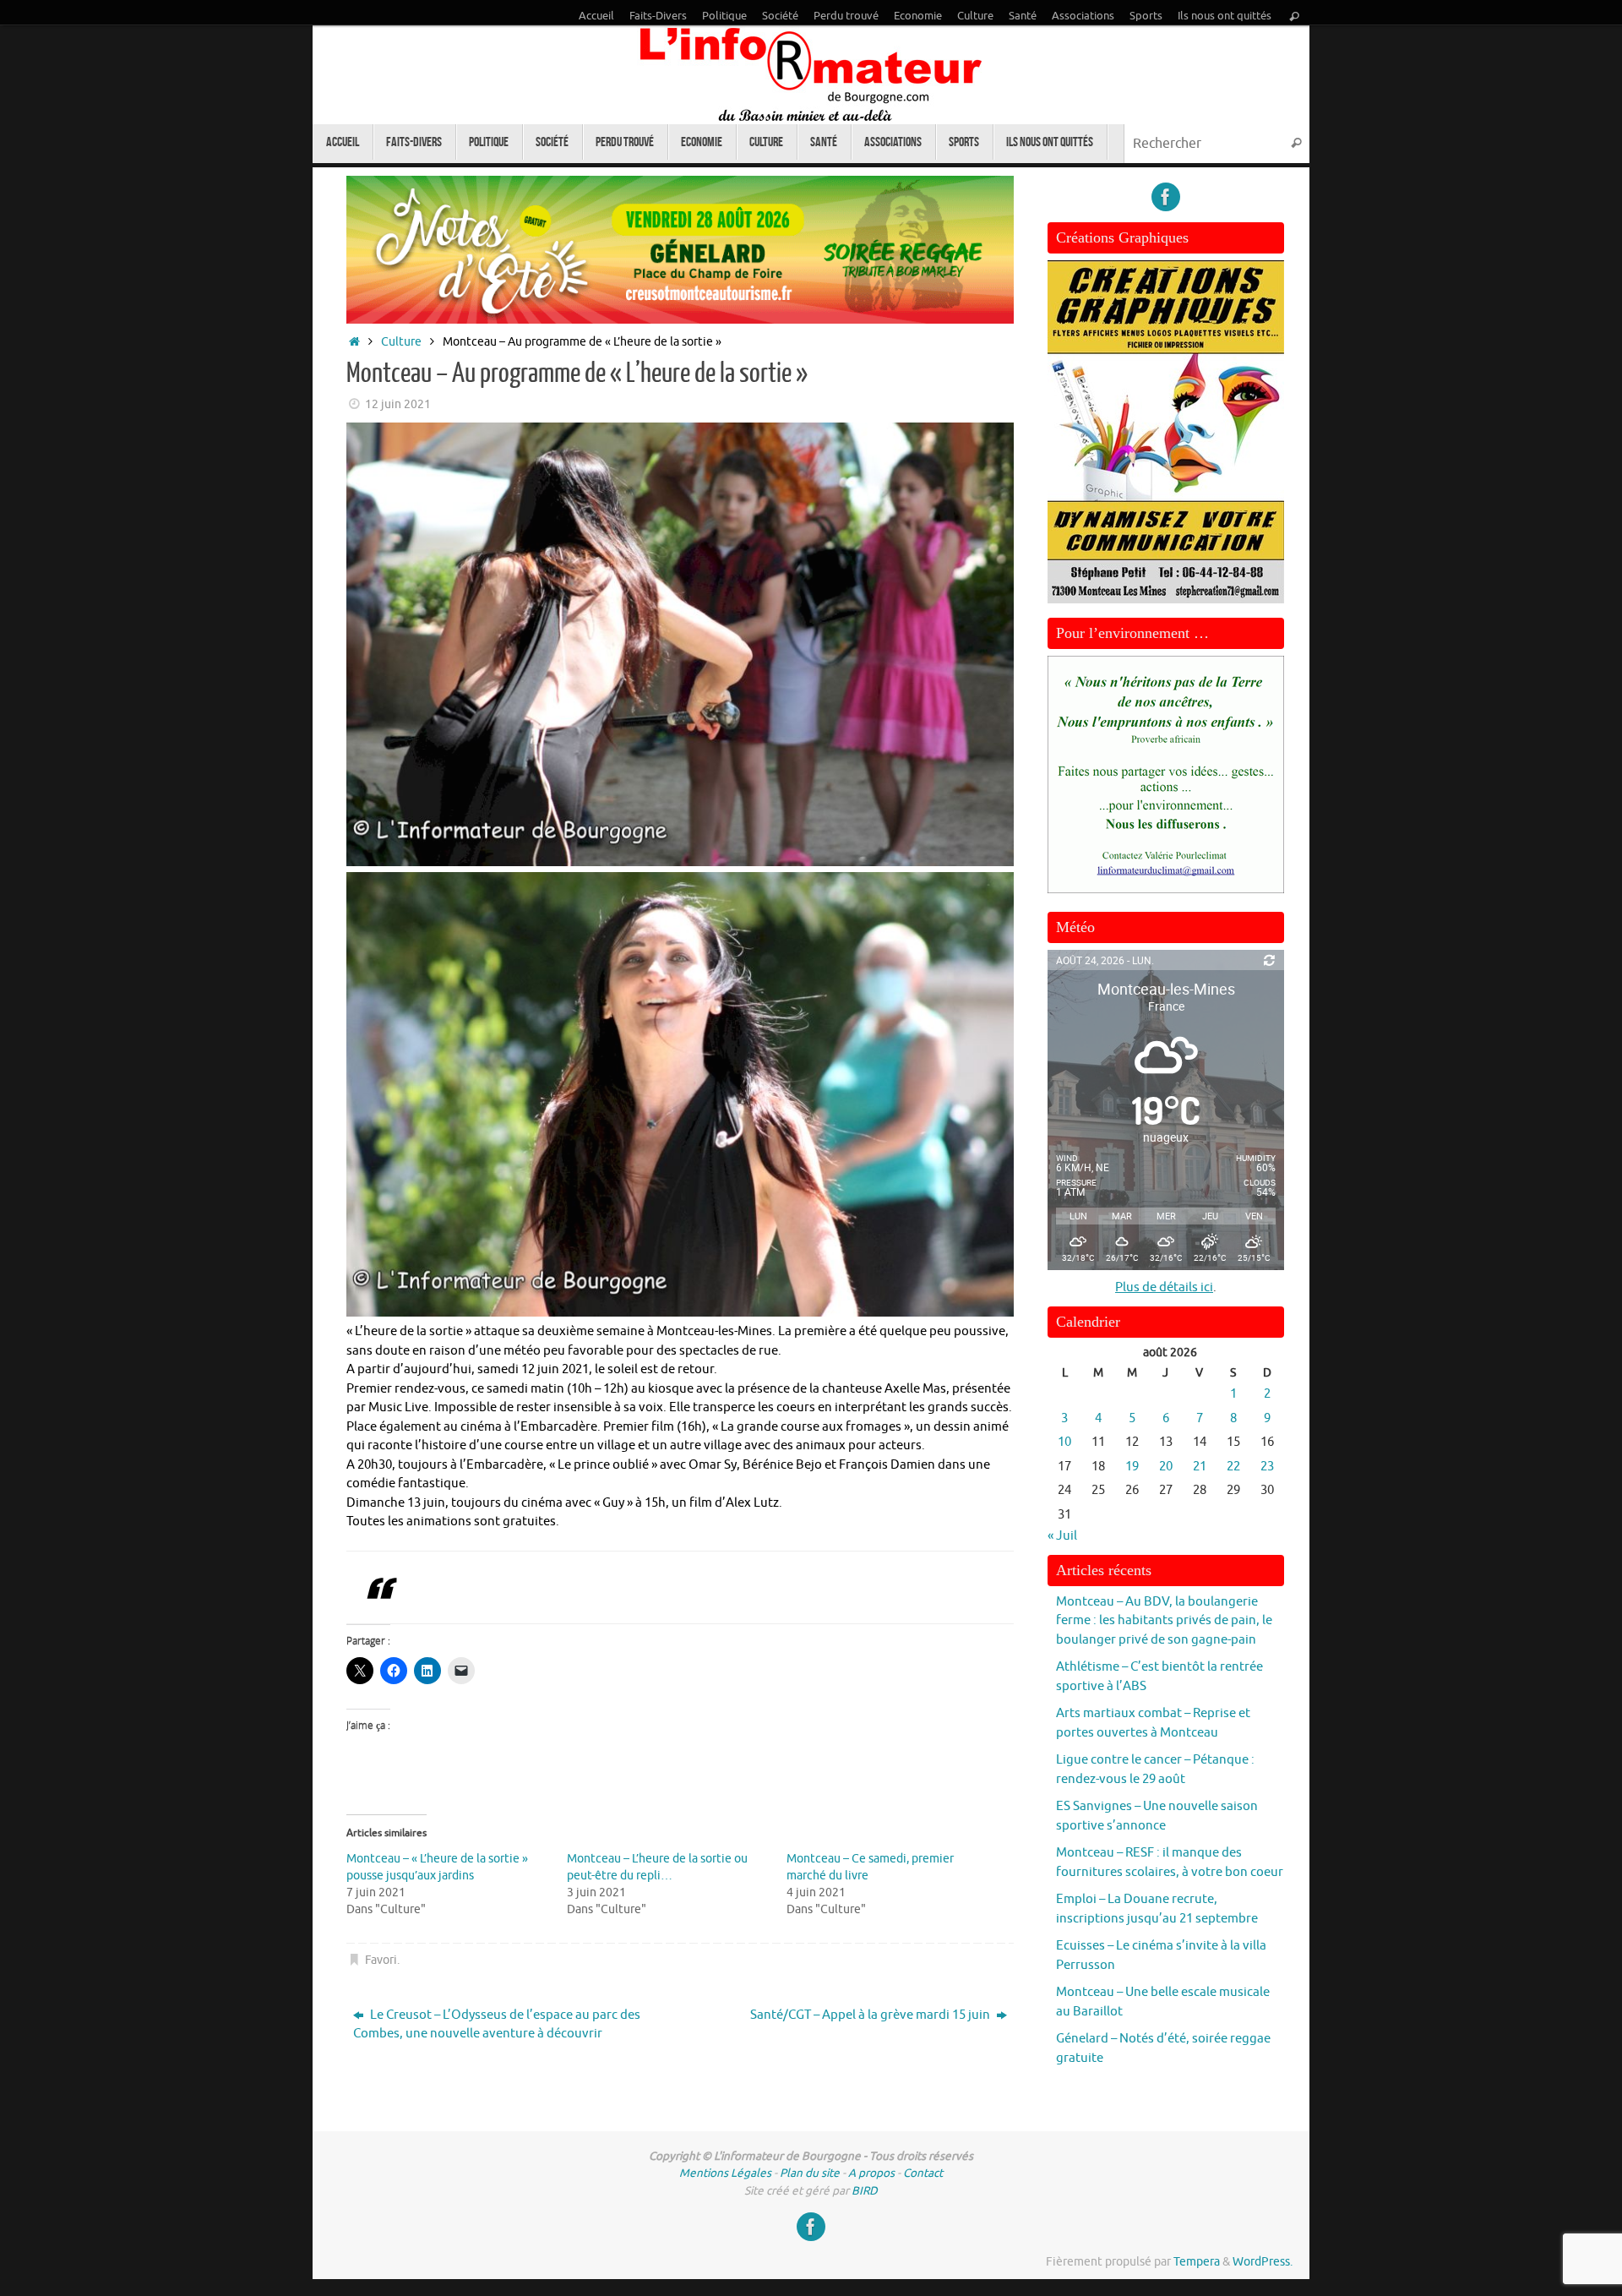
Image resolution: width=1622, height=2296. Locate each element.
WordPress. (1263, 2262)
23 (1267, 1467)
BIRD (865, 2191)
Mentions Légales (725, 2173)
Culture (975, 16)
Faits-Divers (658, 16)
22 (1233, 1467)
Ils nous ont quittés (1225, 16)
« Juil (1062, 1536)
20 (1166, 1467)
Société (780, 16)
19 (1132, 1467)
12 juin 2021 (398, 404)
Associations (1083, 16)
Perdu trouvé (846, 16)
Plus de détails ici (1164, 1287)
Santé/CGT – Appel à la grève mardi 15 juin (871, 2015)
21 (1200, 1467)
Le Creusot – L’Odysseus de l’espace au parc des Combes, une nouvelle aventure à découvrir (497, 2025)
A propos (871, 2173)
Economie (918, 16)
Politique (724, 16)
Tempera (1197, 2262)
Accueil (596, 16)
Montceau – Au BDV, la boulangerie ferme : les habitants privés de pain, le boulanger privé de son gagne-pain (1164, 1621)
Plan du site (810, 2173)
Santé (1023, 16)
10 (1064, 1442)
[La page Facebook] (1166, 197)
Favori (381, 1960)
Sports (1146, 16)
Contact (923, 2173)
